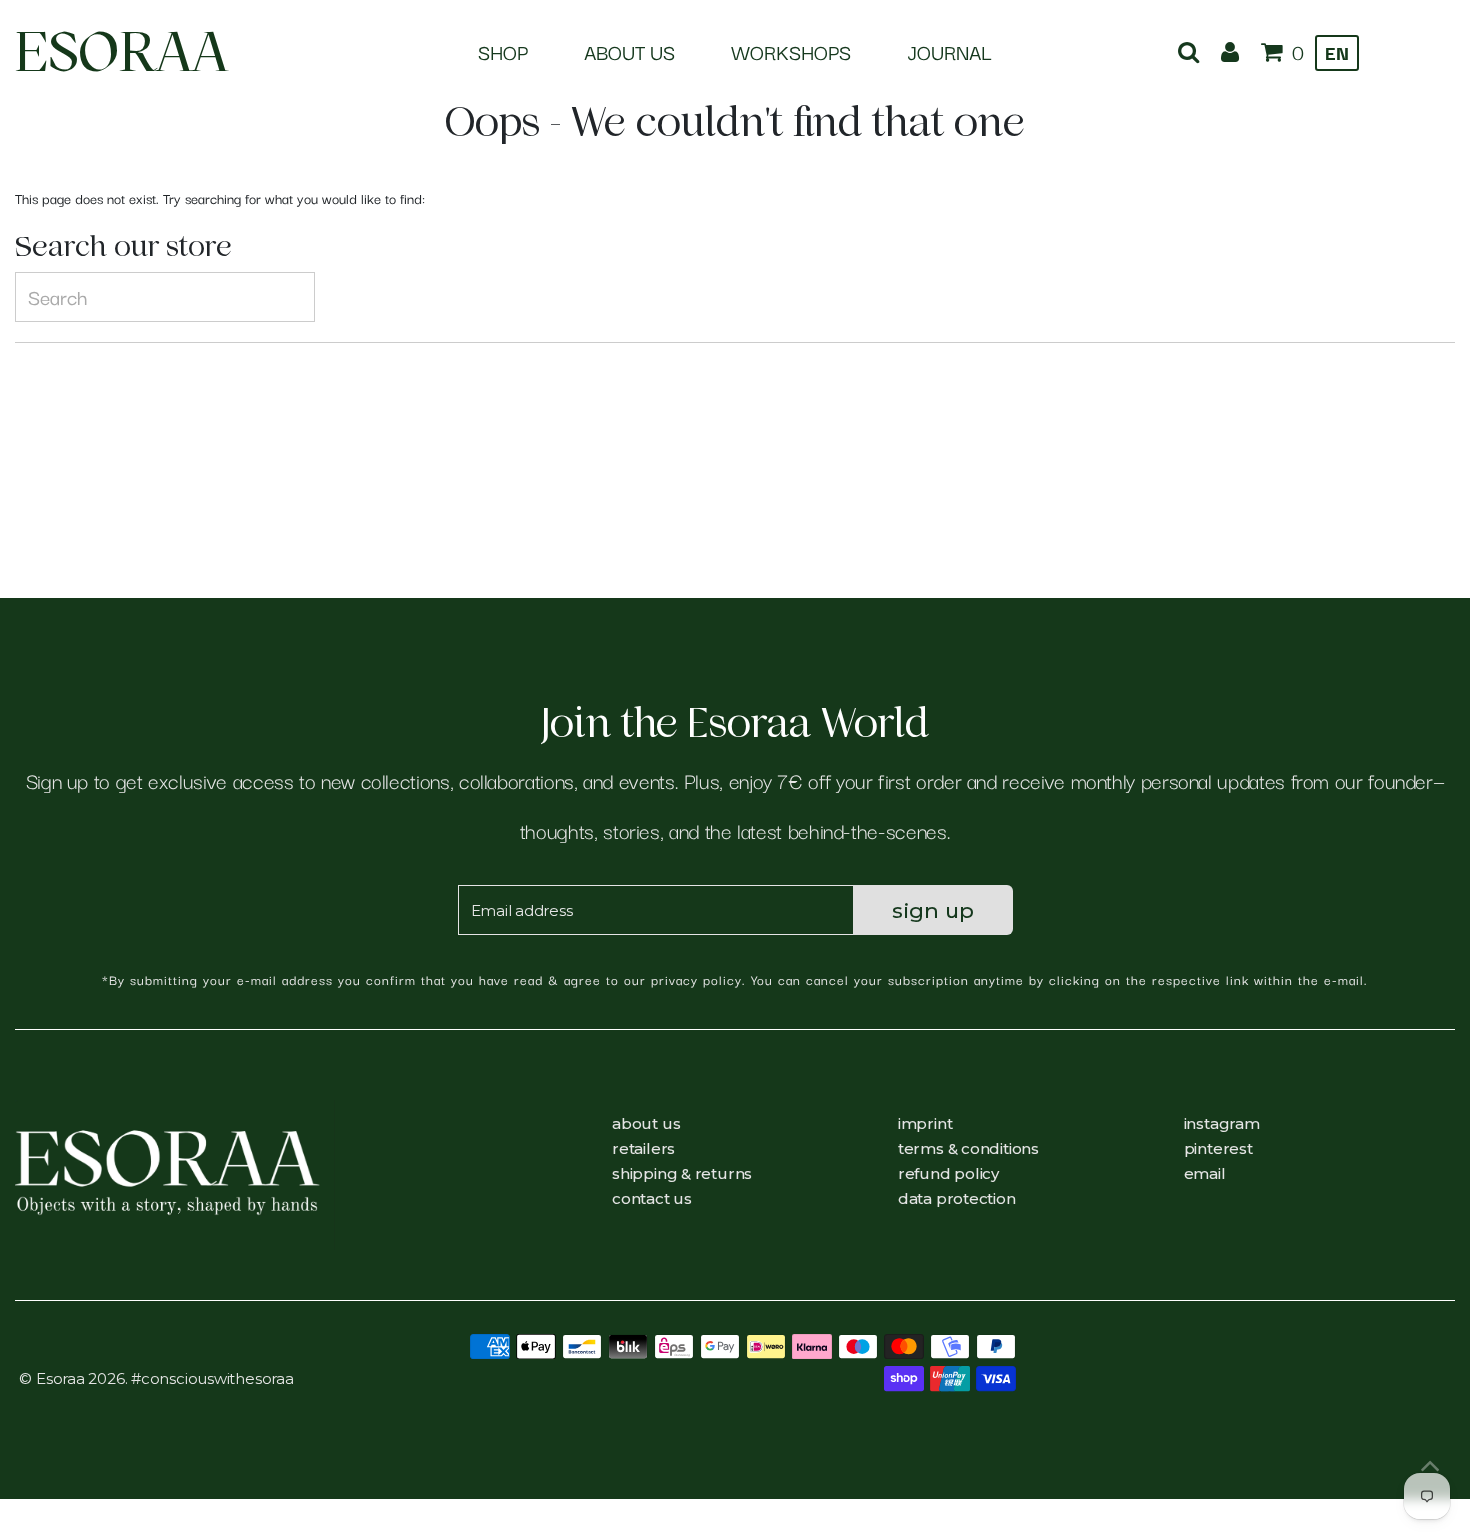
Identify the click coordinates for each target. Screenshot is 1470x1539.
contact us (652, 1198)
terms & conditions (968, 1148)
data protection (957, 1198)
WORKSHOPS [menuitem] (791, 51)
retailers (643, 1148)
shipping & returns (682, 1173)
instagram (1222, 1123)
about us (646, 1123)
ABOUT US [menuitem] (629, 51)
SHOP (503, 51)
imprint (925, 1123)
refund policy (948, 1173)
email (1205, 1173)
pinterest (1218, 1148)
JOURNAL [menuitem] (949, 51)
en (1337, 52)
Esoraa (121, 52)
